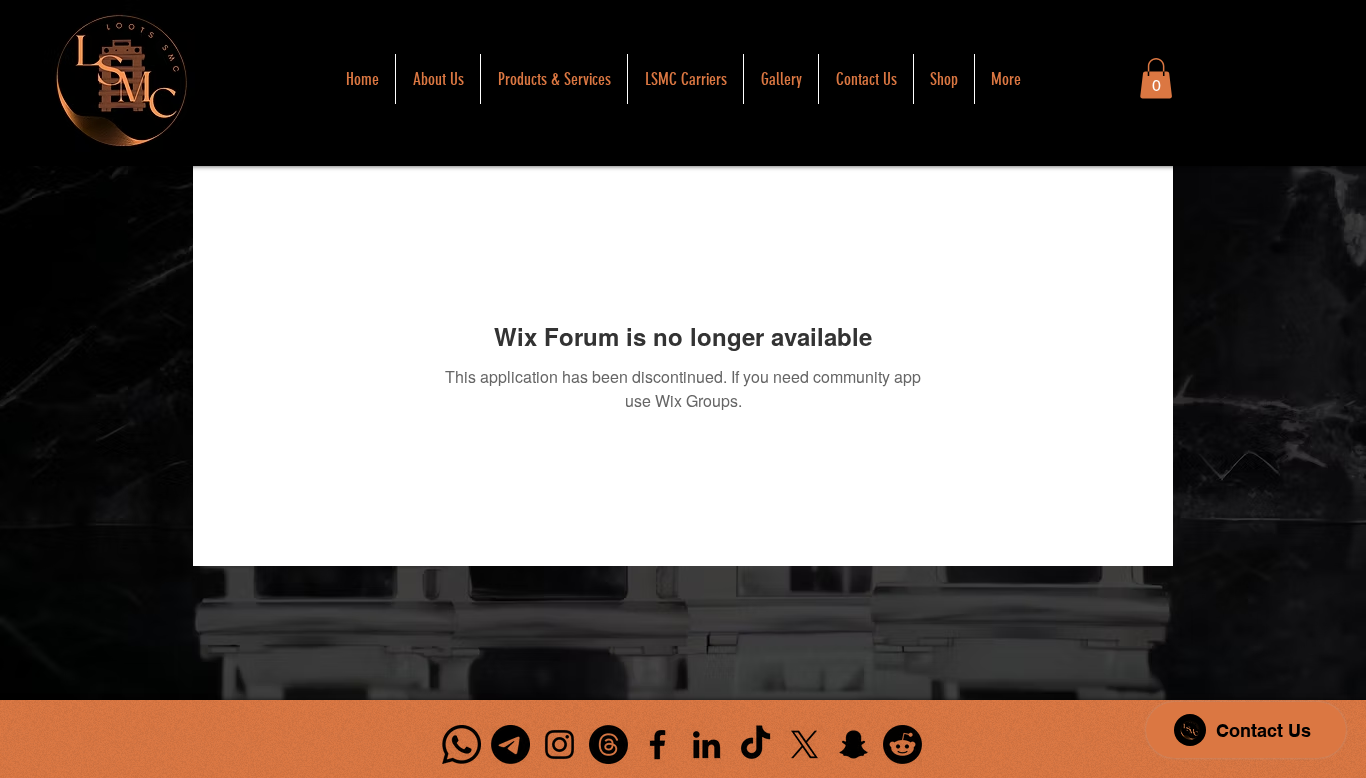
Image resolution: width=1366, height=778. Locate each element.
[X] (804, 744)
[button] (1156, 78)
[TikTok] (755, 744)
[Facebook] (657, 744)
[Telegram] (510, 744)
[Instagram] (559, 744)
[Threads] (608, 744)
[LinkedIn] (706, 744)
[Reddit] (902, 744)
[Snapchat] (853, 744)
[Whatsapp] (461, 744)
